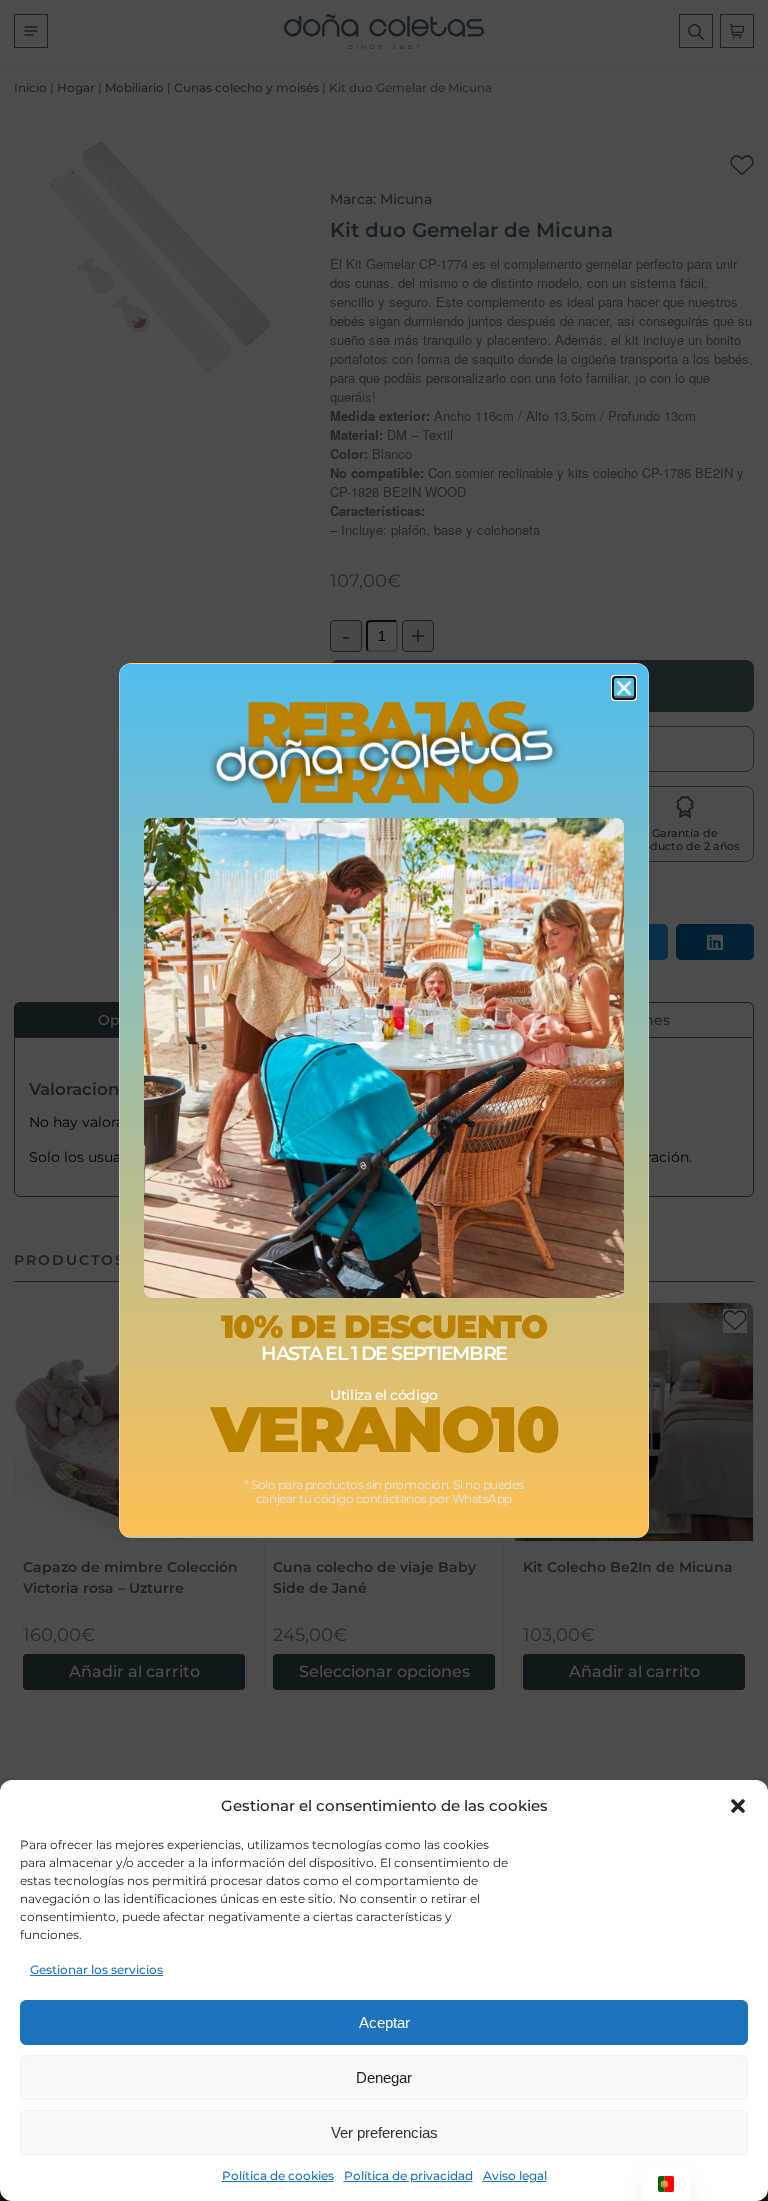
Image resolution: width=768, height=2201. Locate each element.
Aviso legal (515, 2175)
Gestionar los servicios (96, 1969)
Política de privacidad (408, 2175)
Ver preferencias (384, 2132)
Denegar (384, 2077)
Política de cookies (278, 2175)
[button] (738, 1806)
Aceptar (384, 2022)
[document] (384, 1100)
